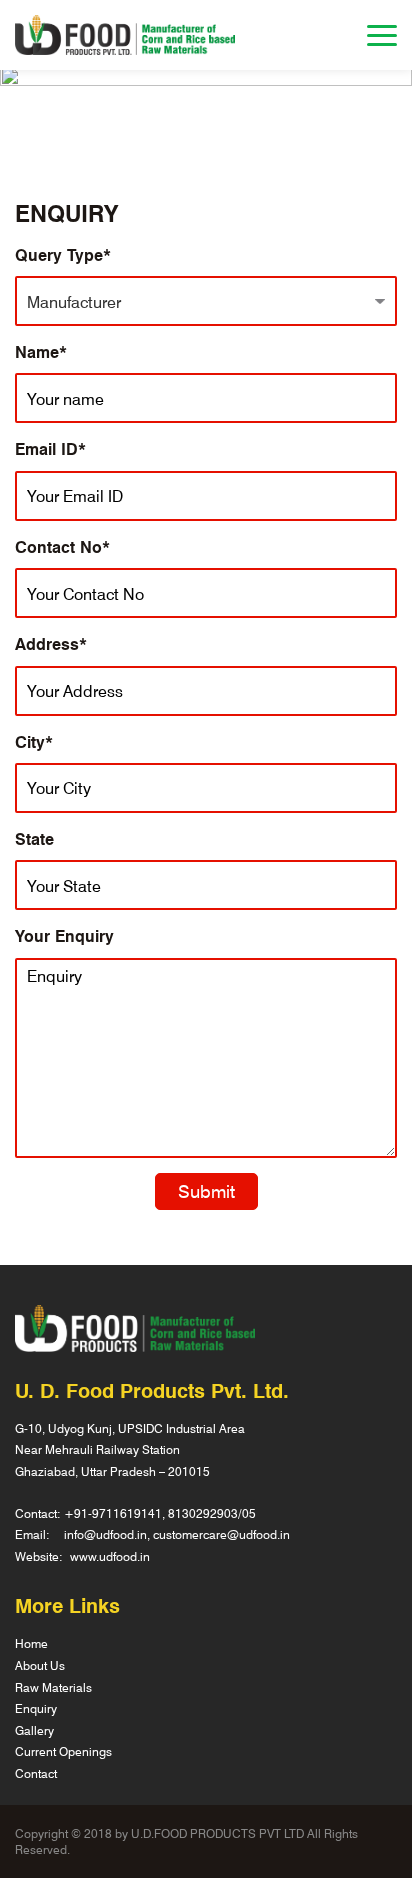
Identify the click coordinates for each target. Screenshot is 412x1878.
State (34, 838)
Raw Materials (53, 1687)
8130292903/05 (212, 1513)
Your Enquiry (64, 935)
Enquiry (36, 1708)
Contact (36, 1773)
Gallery (34, 1730)
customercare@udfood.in (221, 1534)
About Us (40, 1665)
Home (31, 1643)
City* (34, 741)
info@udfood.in (105, 1534)
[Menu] (382, 35)
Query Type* (63, 254)
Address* (51, 643)
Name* (41, 351)
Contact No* (62, 546)
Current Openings (63, 1751)
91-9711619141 (118, 1513)
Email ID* (50, 448)
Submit (206, 1191)
